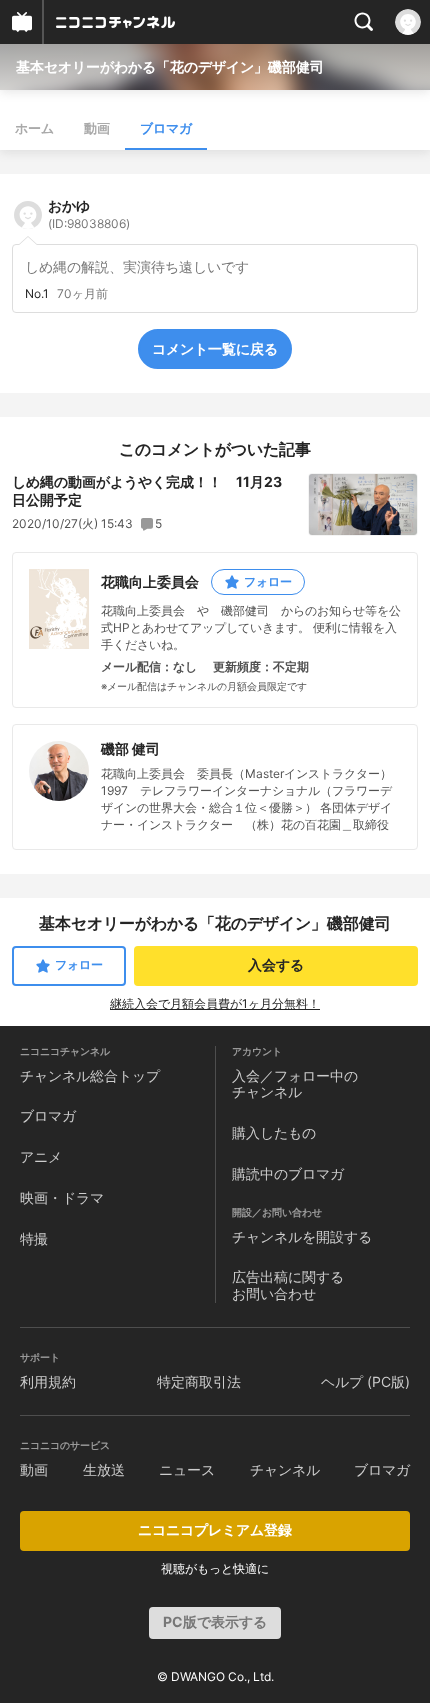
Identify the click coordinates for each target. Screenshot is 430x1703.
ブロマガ (166, 128)
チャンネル (285, 1469)
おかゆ (89, 214)
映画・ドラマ (62, 1197)
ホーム (34, 128)
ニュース (187, 1469)
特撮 (34, 1238)
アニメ (41, 1156)
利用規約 (48, 1381)
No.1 (37, 294)
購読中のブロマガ (288, 1173)
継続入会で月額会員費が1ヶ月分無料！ (215, 1003)
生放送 (104, 1469)
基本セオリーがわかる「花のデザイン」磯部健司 (170, 66)
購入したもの (274, 1132)
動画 (97, 128)
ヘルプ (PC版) (365, 1381)
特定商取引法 (199, 1381)
